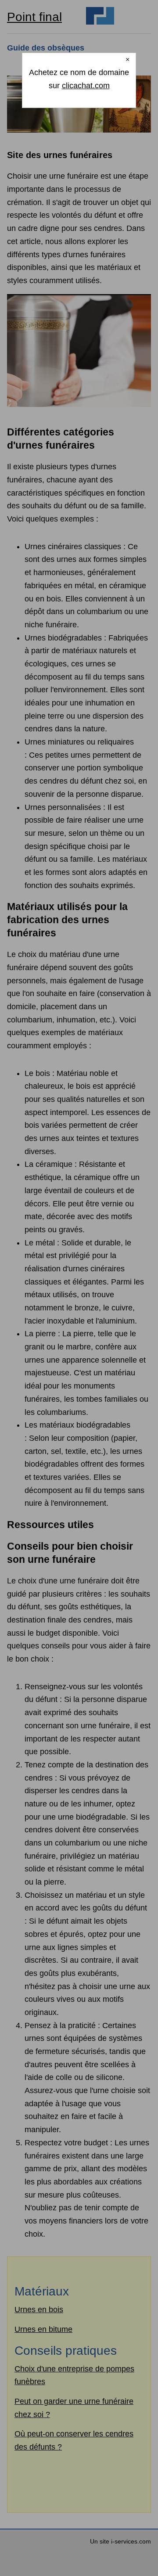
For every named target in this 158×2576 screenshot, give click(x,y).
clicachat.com (86, 86)
